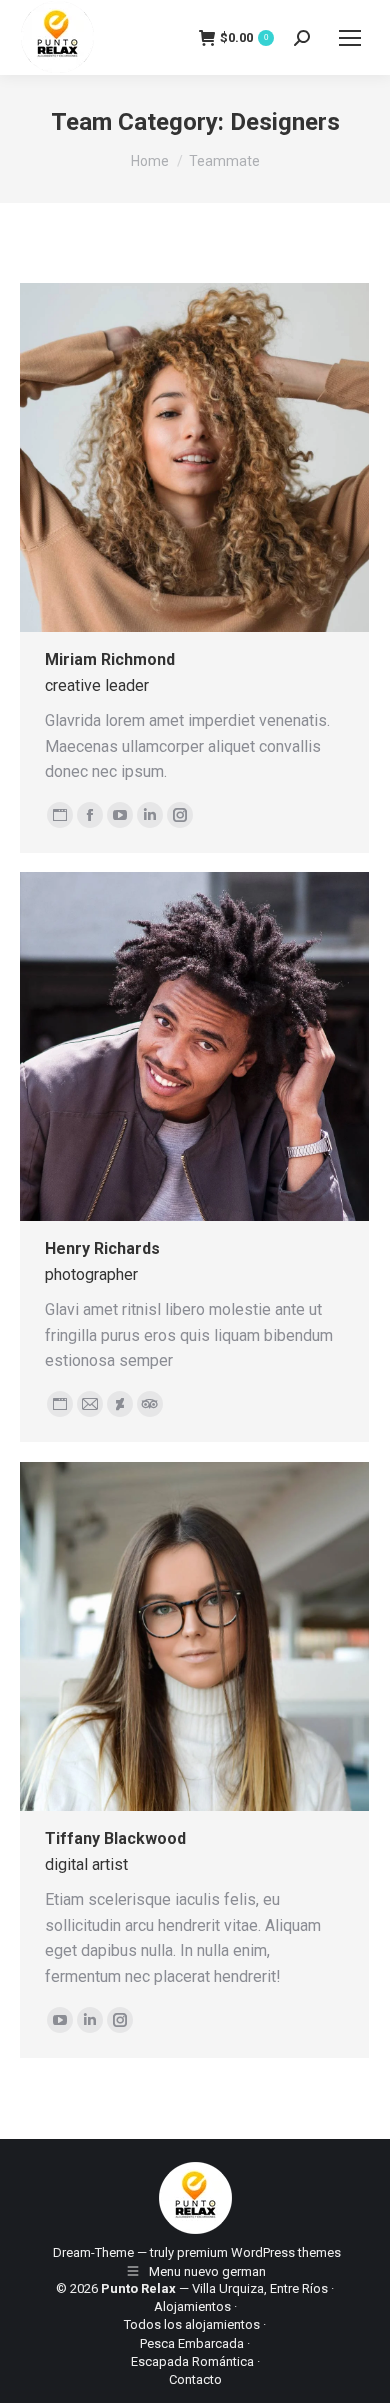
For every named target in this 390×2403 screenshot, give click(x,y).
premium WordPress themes (259, 2252)
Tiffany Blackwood (115, 1838)
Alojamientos (192, 2306)
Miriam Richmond (110, 659)
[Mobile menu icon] (350, 38)
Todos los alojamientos (192, 2324)
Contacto (195, 2379)
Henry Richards (102, 1248)
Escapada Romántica (192, 2361)
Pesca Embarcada (192, 2343)
